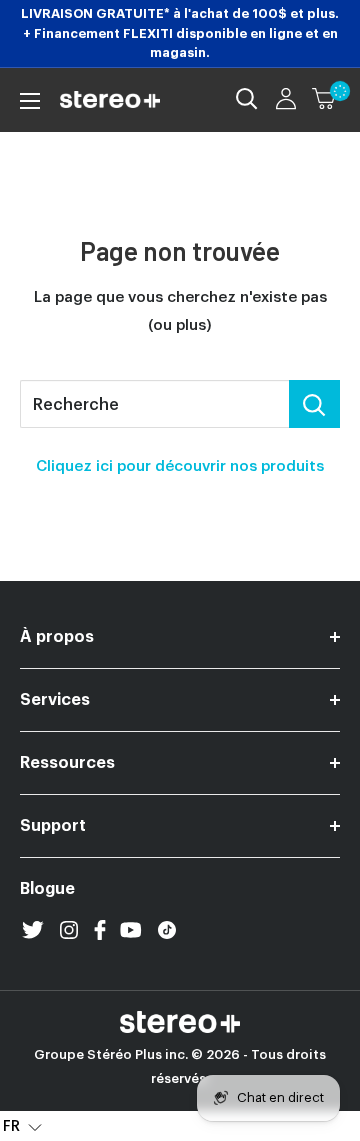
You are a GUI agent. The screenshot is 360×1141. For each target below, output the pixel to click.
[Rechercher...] (314, 404)
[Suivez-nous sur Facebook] (100, 930)
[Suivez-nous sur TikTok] (167, 930)
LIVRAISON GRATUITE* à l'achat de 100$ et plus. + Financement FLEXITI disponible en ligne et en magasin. (180, 33)
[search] (154, 404)
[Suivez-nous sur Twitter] (33, 930)
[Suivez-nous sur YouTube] (131, 930)
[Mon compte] (286, 99)
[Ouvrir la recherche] (247, 99)
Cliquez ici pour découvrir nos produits (180, 466)
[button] (22, 1126)
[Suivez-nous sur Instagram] (69, 930)
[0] (325, 99)
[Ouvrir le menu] (30, 101)
